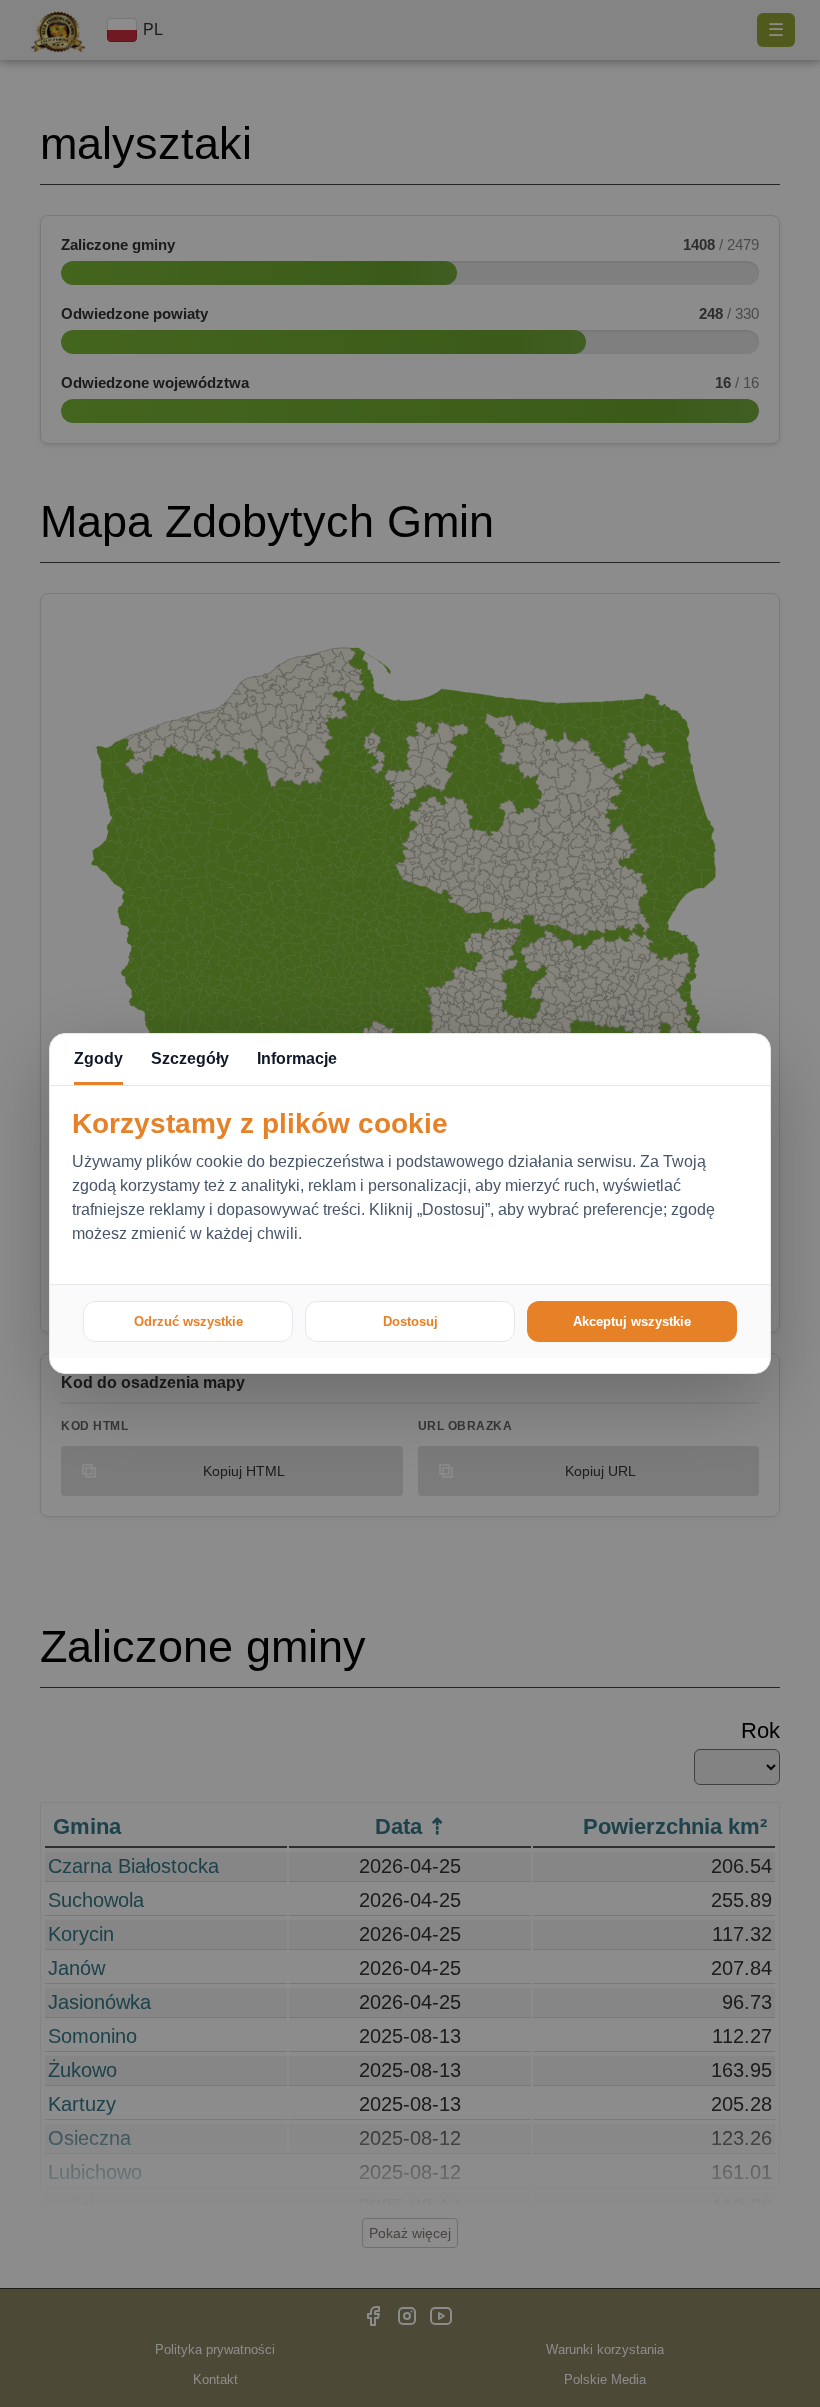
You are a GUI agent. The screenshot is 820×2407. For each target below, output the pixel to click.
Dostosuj (410, 1321)
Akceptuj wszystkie (632, 1321)
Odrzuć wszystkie (188, 1321)
